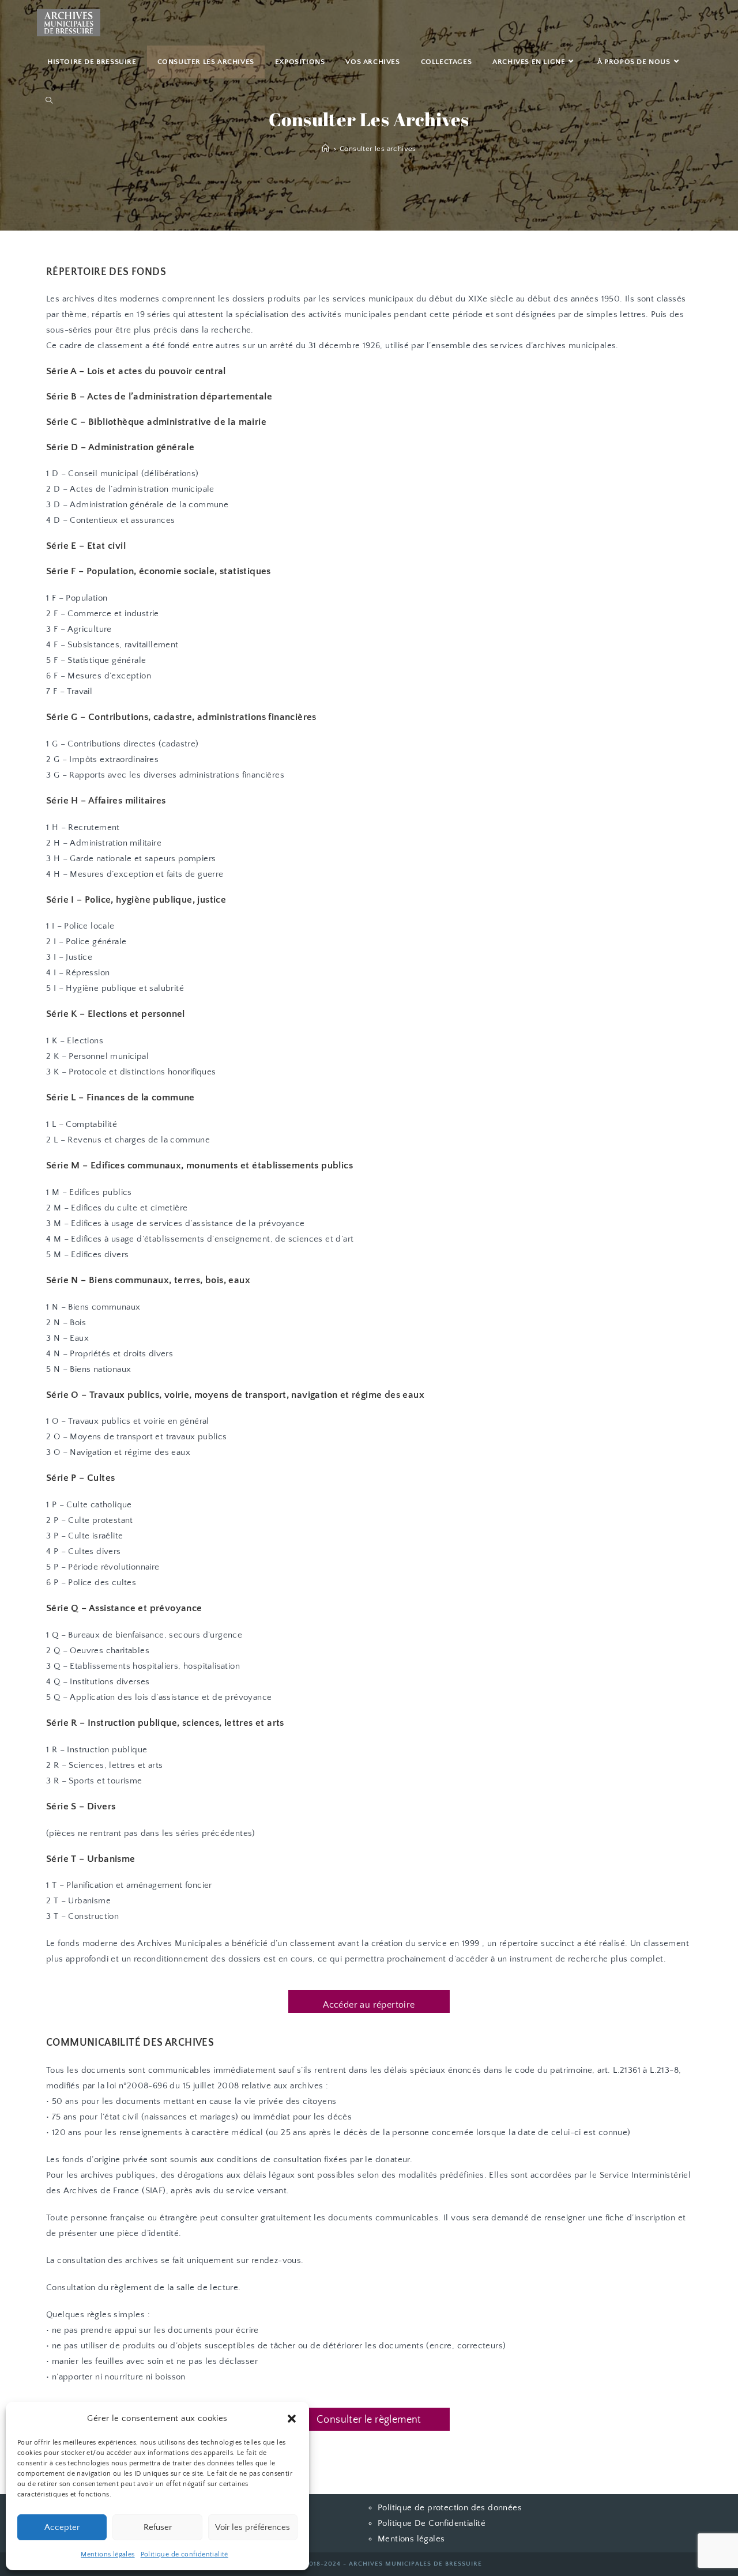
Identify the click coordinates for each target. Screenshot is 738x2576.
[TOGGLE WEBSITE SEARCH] (49, 101)
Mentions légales (108, 2554)
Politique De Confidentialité (432, 2523)
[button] (292, 2419)
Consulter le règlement (369, 2420)
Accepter (62, 2527)
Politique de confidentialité (184, 2554)
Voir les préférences (253, 2527)
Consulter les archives (378, 149)
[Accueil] (325, 149)
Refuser (158, 2527)
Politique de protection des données (450, 2508)
